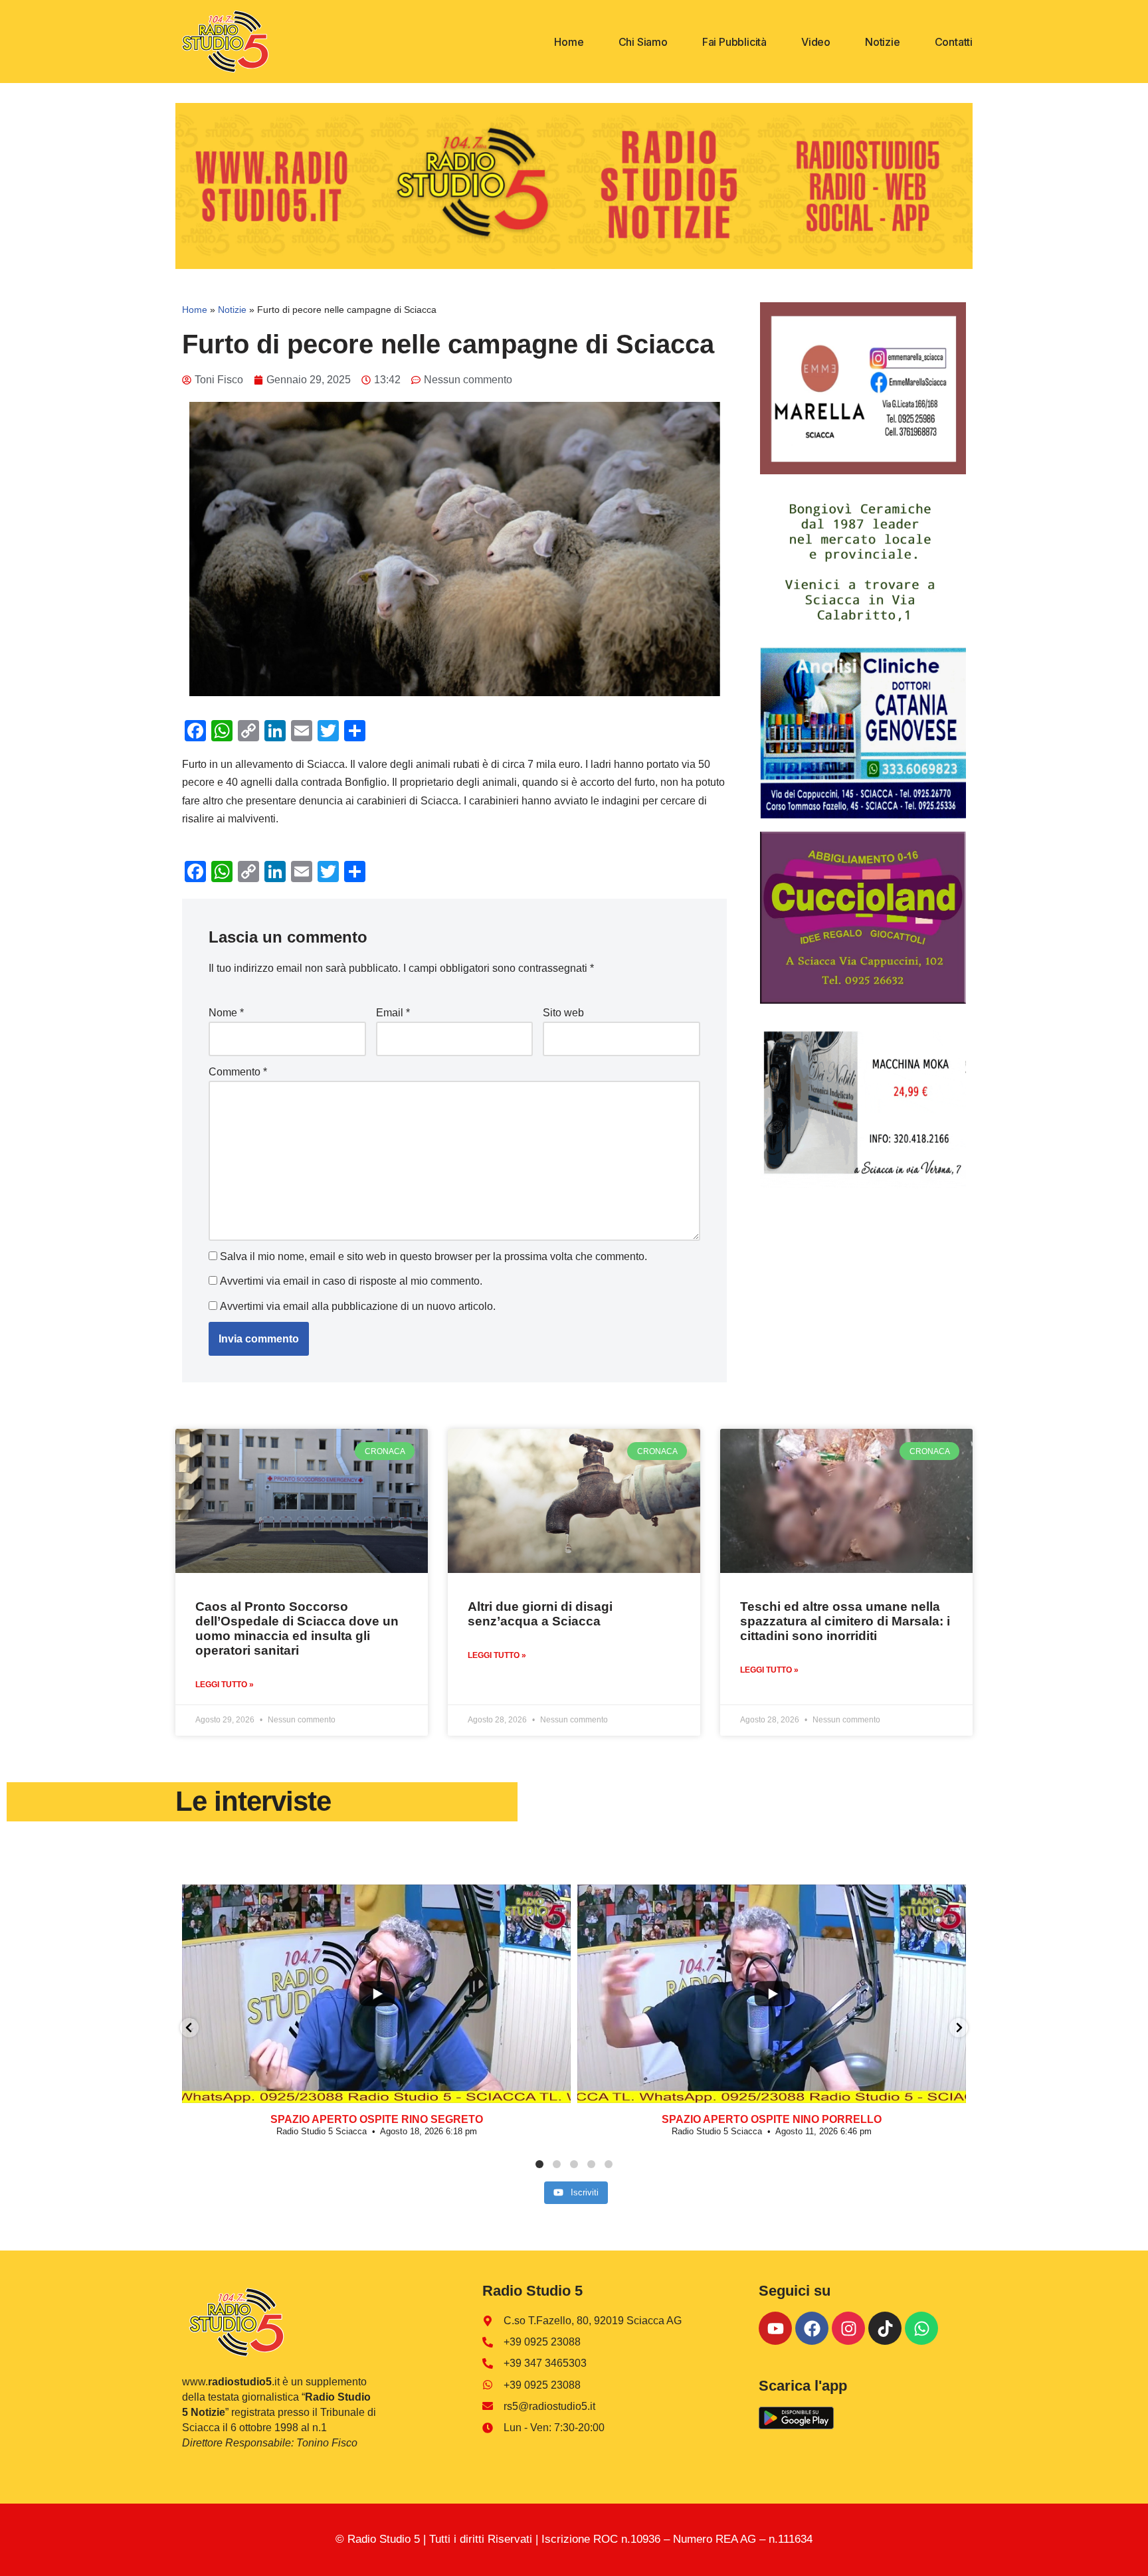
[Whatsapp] (921, 2328)
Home (569, 42)
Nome (226, 1013)
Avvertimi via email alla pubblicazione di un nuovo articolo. (358, 1306)
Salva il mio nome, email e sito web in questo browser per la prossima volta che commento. (433, 1256)
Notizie (883, 42)
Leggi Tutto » (225, 1685)
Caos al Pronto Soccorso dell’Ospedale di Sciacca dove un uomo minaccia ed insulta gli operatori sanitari (297, 1628)
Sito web (563, 1013)
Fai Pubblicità (734, 42)
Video (816, 42)
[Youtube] (775, 2328)
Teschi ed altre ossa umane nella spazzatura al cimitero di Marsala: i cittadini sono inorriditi (845, 1621)
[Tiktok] (885, 2328)
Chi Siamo (643, 42)
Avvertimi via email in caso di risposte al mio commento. (351, 1281)
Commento (238, 1072)
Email (393, 1013)
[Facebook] (812, 2328)
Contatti (954, 42)
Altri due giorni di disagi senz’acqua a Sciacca (540, 1614)
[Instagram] (848, 2328)
